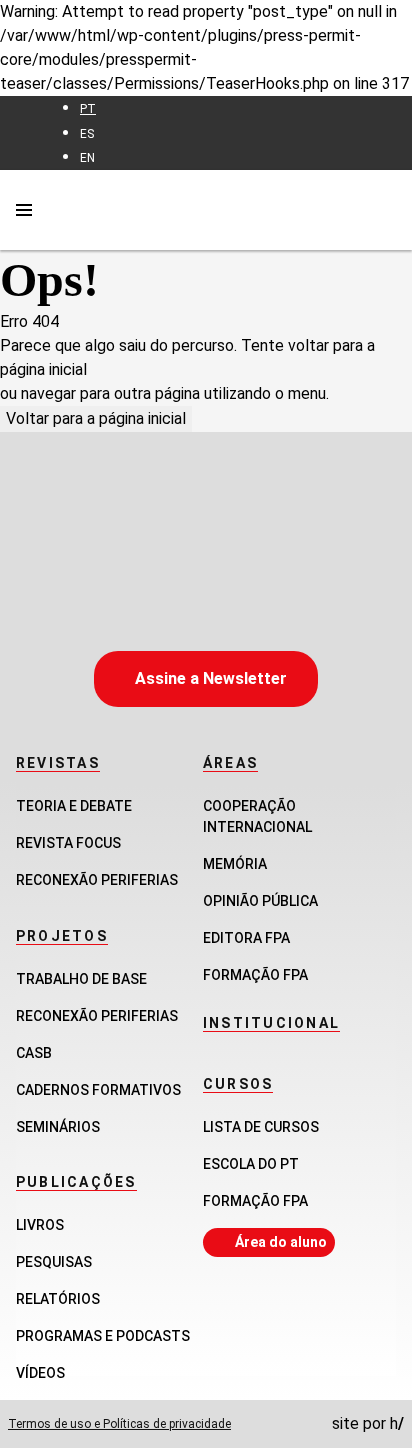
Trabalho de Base (81, 979)
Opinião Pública (260, 901)
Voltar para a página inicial (96, 418)
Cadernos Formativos (98, 1090)
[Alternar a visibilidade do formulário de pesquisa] (384, 210)
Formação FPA (255, 1201)
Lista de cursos (261, 1127)
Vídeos (40, 1373)
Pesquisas (54, 1262)
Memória (235, 864)
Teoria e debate (74, 806)
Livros (40, 1225)
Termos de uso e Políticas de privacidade (119, 1424)
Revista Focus (68, 843)
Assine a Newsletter (211, 678)
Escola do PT (251, 1164)
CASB (34, 1053)
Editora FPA (246, 938)
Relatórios (58, 1299)
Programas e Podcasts (103, 1336)
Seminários (58, 1127)
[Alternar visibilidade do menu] (24, 210)
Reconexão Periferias (97, 880)
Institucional (271, 1023)
